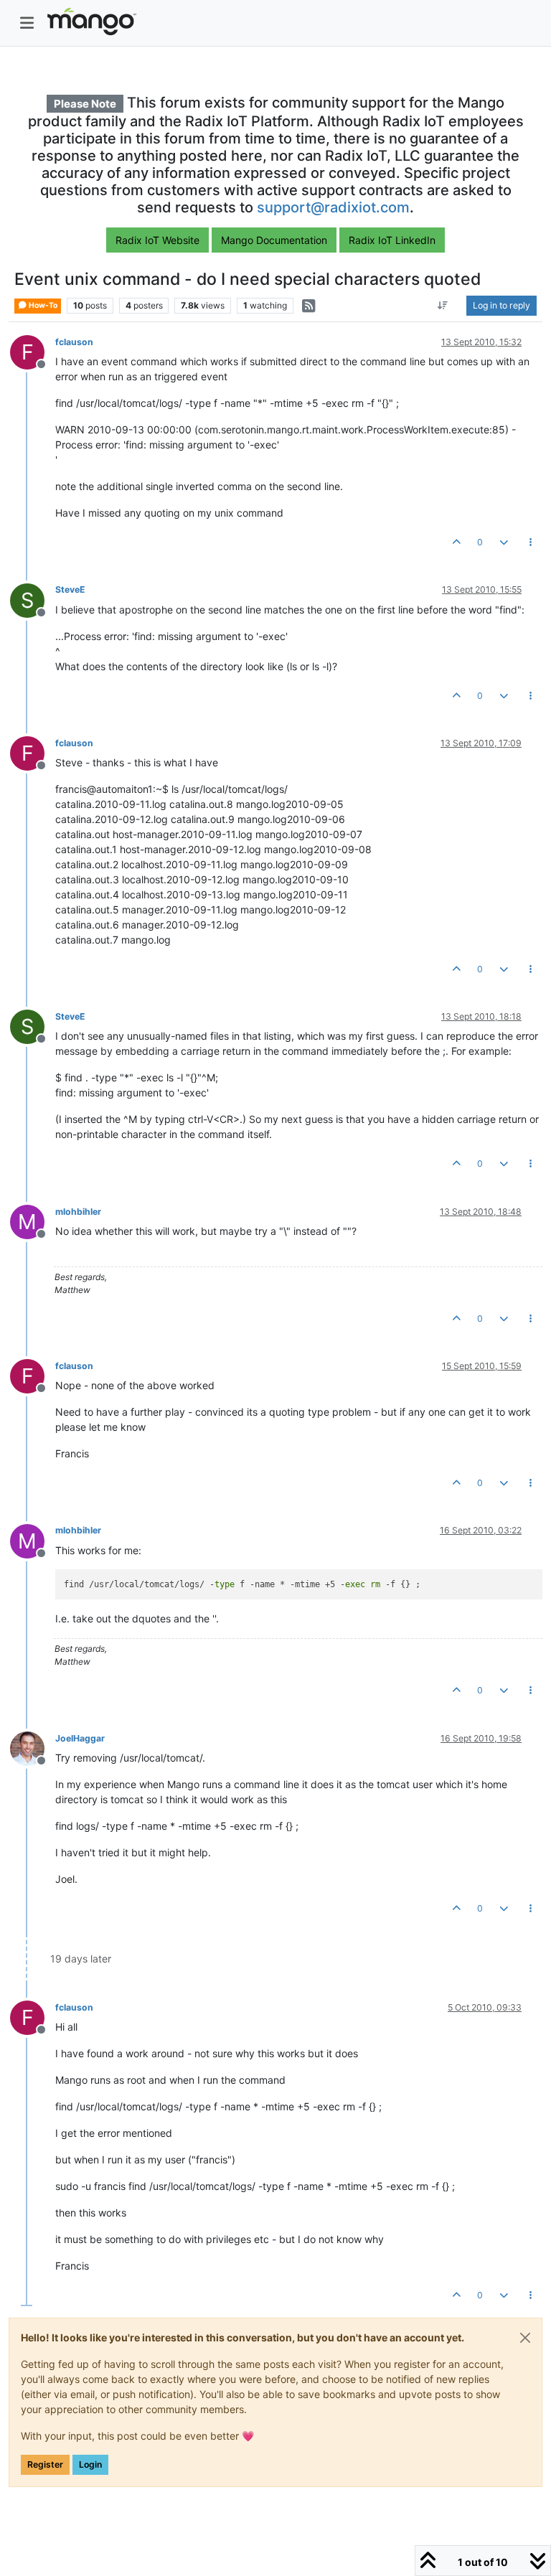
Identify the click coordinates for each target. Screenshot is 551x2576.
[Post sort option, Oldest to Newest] (443, 306)
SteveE (70, 589)
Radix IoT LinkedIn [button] (392, 240)
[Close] (525, 2338)
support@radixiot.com (333, 207)
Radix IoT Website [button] (157, 240)
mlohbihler (78, 1212)
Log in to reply (501, 305)
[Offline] (33, 1748)
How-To (42, 305)
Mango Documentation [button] (274, 240)
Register (45, 2464)
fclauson (74, 342)
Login (90, 2464)
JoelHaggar (80, 1738)
